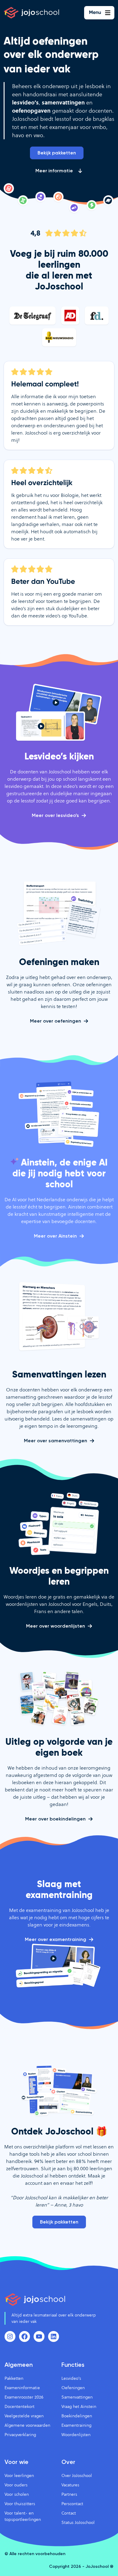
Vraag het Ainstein (79, 2406)
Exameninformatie (22, 2388)
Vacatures (70, 2485)
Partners (69, 2494)
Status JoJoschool (78, 2522)
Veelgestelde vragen (24, 2416)
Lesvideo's (71, 2378)
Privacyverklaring (20, 2435)
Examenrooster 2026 (24, 2397)
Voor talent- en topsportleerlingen (23, 2516)
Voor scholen (17, 2494)
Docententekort (20, 2406)
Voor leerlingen (19, 2475)
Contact (69, 2513)
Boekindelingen (77, 2416)
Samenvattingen (77, 2397)
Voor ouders (16, 2485)
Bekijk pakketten (57, 153)
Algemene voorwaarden (27, 2425)
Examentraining (76, 2425)
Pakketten (14, 2378)
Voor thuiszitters (20, 2504)
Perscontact (72, 2504)
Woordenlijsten (76, 2435)
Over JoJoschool (77, 2475)
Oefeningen (73, 2388)
